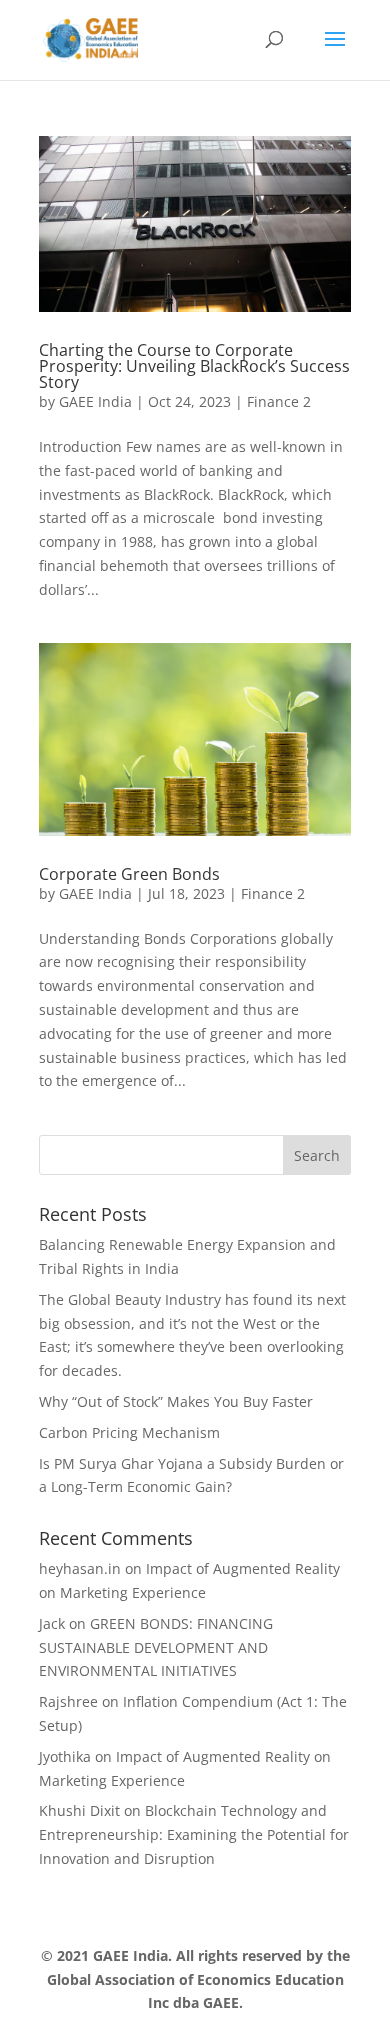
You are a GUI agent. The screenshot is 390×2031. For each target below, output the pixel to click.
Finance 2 (279, 401)
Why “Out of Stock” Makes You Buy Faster (176, 1401)
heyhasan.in (80, 1568)
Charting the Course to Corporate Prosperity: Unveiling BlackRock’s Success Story (194, 366)
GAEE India (95, 401)
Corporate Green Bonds (129, 874)
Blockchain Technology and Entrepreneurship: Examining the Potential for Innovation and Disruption (194, 1834)
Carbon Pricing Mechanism (129, 1432)
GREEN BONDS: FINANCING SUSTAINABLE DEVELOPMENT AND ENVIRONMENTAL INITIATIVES (156, 1647)
